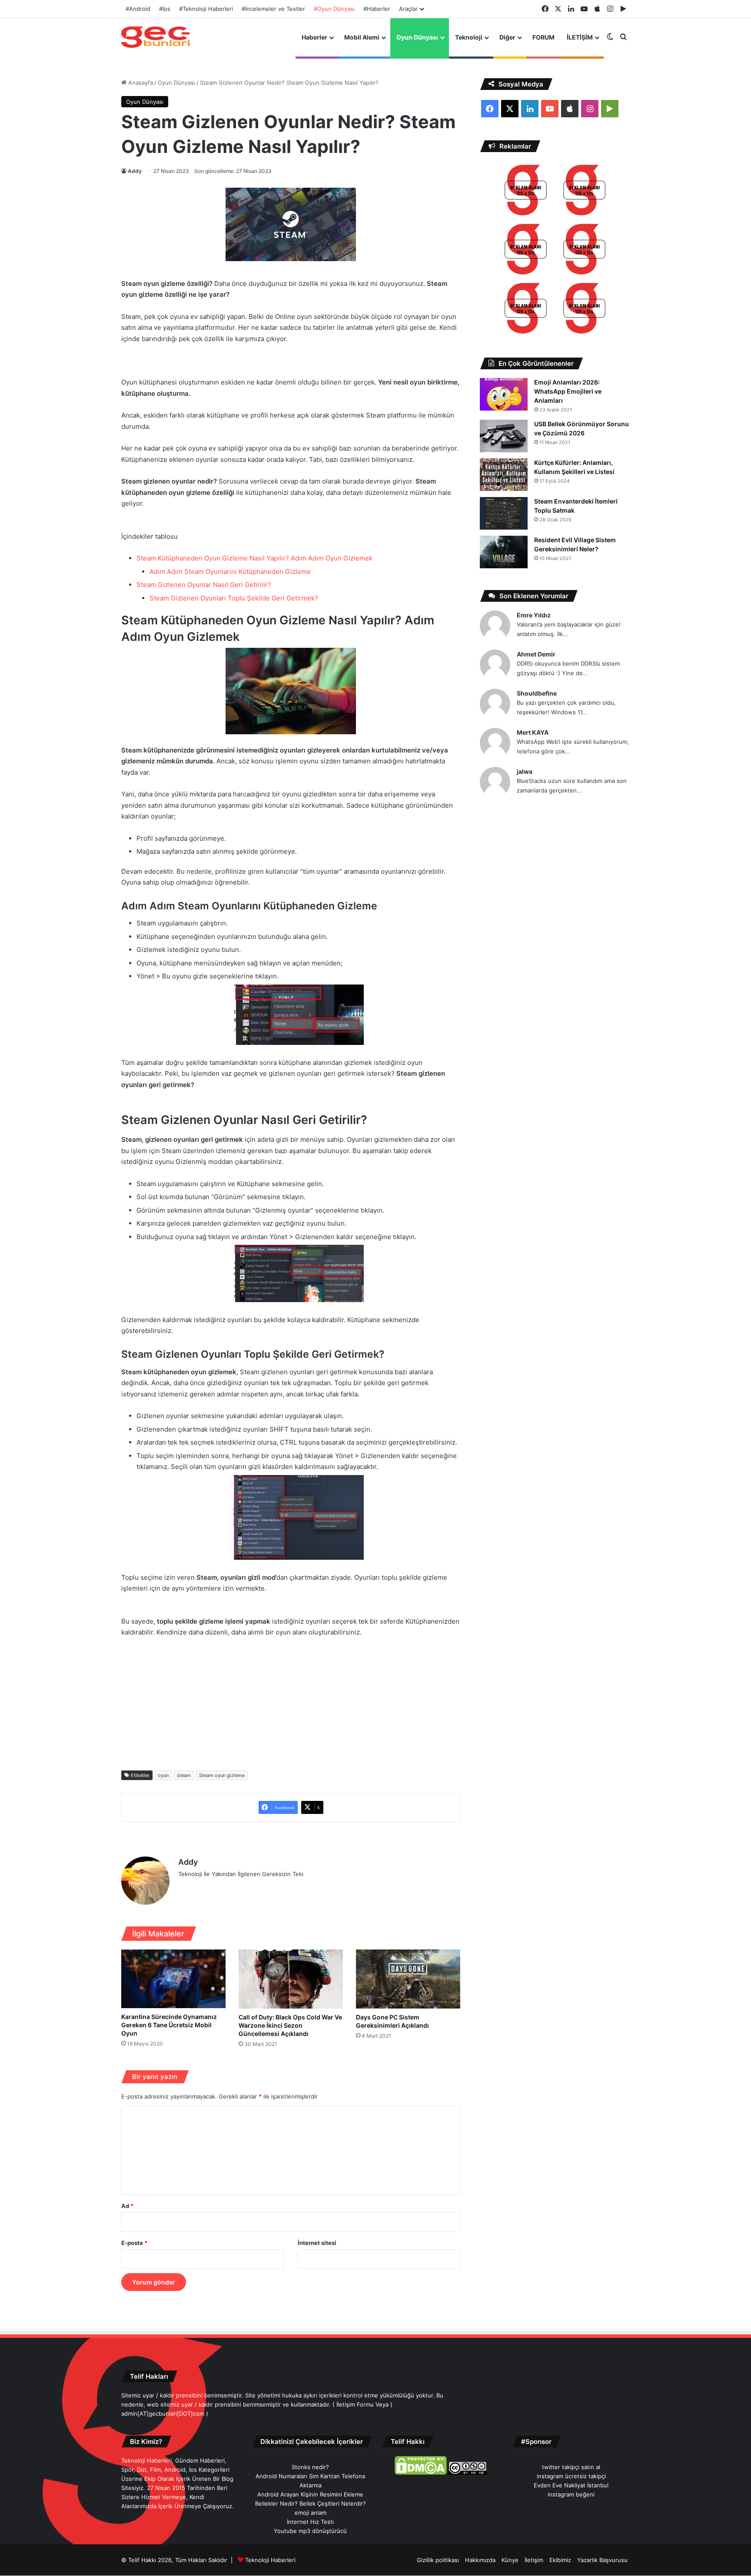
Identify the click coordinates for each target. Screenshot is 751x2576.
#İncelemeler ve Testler (273, 9)
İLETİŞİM (580, 37)
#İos (165, 9)
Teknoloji (469, 37)
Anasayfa (140, 83)
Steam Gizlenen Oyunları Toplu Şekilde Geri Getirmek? (234, 598)
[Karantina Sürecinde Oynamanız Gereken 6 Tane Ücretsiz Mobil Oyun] (173, 1979)
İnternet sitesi (317, 2243)
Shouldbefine (537, 693)
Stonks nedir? (310, 2467)
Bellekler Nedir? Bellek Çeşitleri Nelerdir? (311, 2503)
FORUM (543, 37)
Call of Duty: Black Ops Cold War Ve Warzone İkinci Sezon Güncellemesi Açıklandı (290, 2025)
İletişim (534, 2560)
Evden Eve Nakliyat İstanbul (571, 2485)
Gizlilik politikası (438, 2560)
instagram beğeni (571, 2494)
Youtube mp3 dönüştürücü (310, 2531)
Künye (510, 2560)
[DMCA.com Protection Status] (421, 2473)
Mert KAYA (533, 732)
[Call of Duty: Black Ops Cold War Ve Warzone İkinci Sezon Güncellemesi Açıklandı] (291, 1979)
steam (184, 1775)
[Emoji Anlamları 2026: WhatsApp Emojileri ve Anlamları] (504, 394)
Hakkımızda (480, 2560)
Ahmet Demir (536, 654)
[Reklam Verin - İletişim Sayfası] (526, 191)
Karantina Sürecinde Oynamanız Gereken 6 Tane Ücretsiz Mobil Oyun (169, 2025)
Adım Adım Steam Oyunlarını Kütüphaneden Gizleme (230, 572)
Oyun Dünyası (417, 37)
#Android (138, 9)
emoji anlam (311, 2513)
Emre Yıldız (534, 615)
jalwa (525, 771)
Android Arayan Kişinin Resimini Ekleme (310, 2494)
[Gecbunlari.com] (156, 37)
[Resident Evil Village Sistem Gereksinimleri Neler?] (504, 552)
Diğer (507, 37)
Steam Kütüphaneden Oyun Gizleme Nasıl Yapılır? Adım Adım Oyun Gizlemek (254, 558)
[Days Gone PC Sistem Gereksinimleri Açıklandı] (408, 1979)
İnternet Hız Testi (310, 2522)
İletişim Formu (355, 2404)
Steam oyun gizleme (222, 1775)
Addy (135, 171)
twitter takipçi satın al (571, 2467)
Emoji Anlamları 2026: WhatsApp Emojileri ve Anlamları (568, 391)
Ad (127, 2206)
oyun (163, 1775)
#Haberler (377, 9)
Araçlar (408, 9)
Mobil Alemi (362, 37)
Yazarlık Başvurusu (602, 2560)
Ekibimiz (560, 2560)
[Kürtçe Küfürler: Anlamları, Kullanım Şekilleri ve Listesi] (504, 475)
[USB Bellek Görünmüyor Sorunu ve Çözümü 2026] (504, 436)
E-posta (134, 2243)
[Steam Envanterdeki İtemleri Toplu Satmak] (504, 513)
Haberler (314, 37)
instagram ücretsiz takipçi (571, 2476)
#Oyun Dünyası (334, 9)
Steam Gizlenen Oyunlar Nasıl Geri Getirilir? (204, 585)
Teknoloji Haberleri (270, 2560)
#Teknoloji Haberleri (206, 9)
